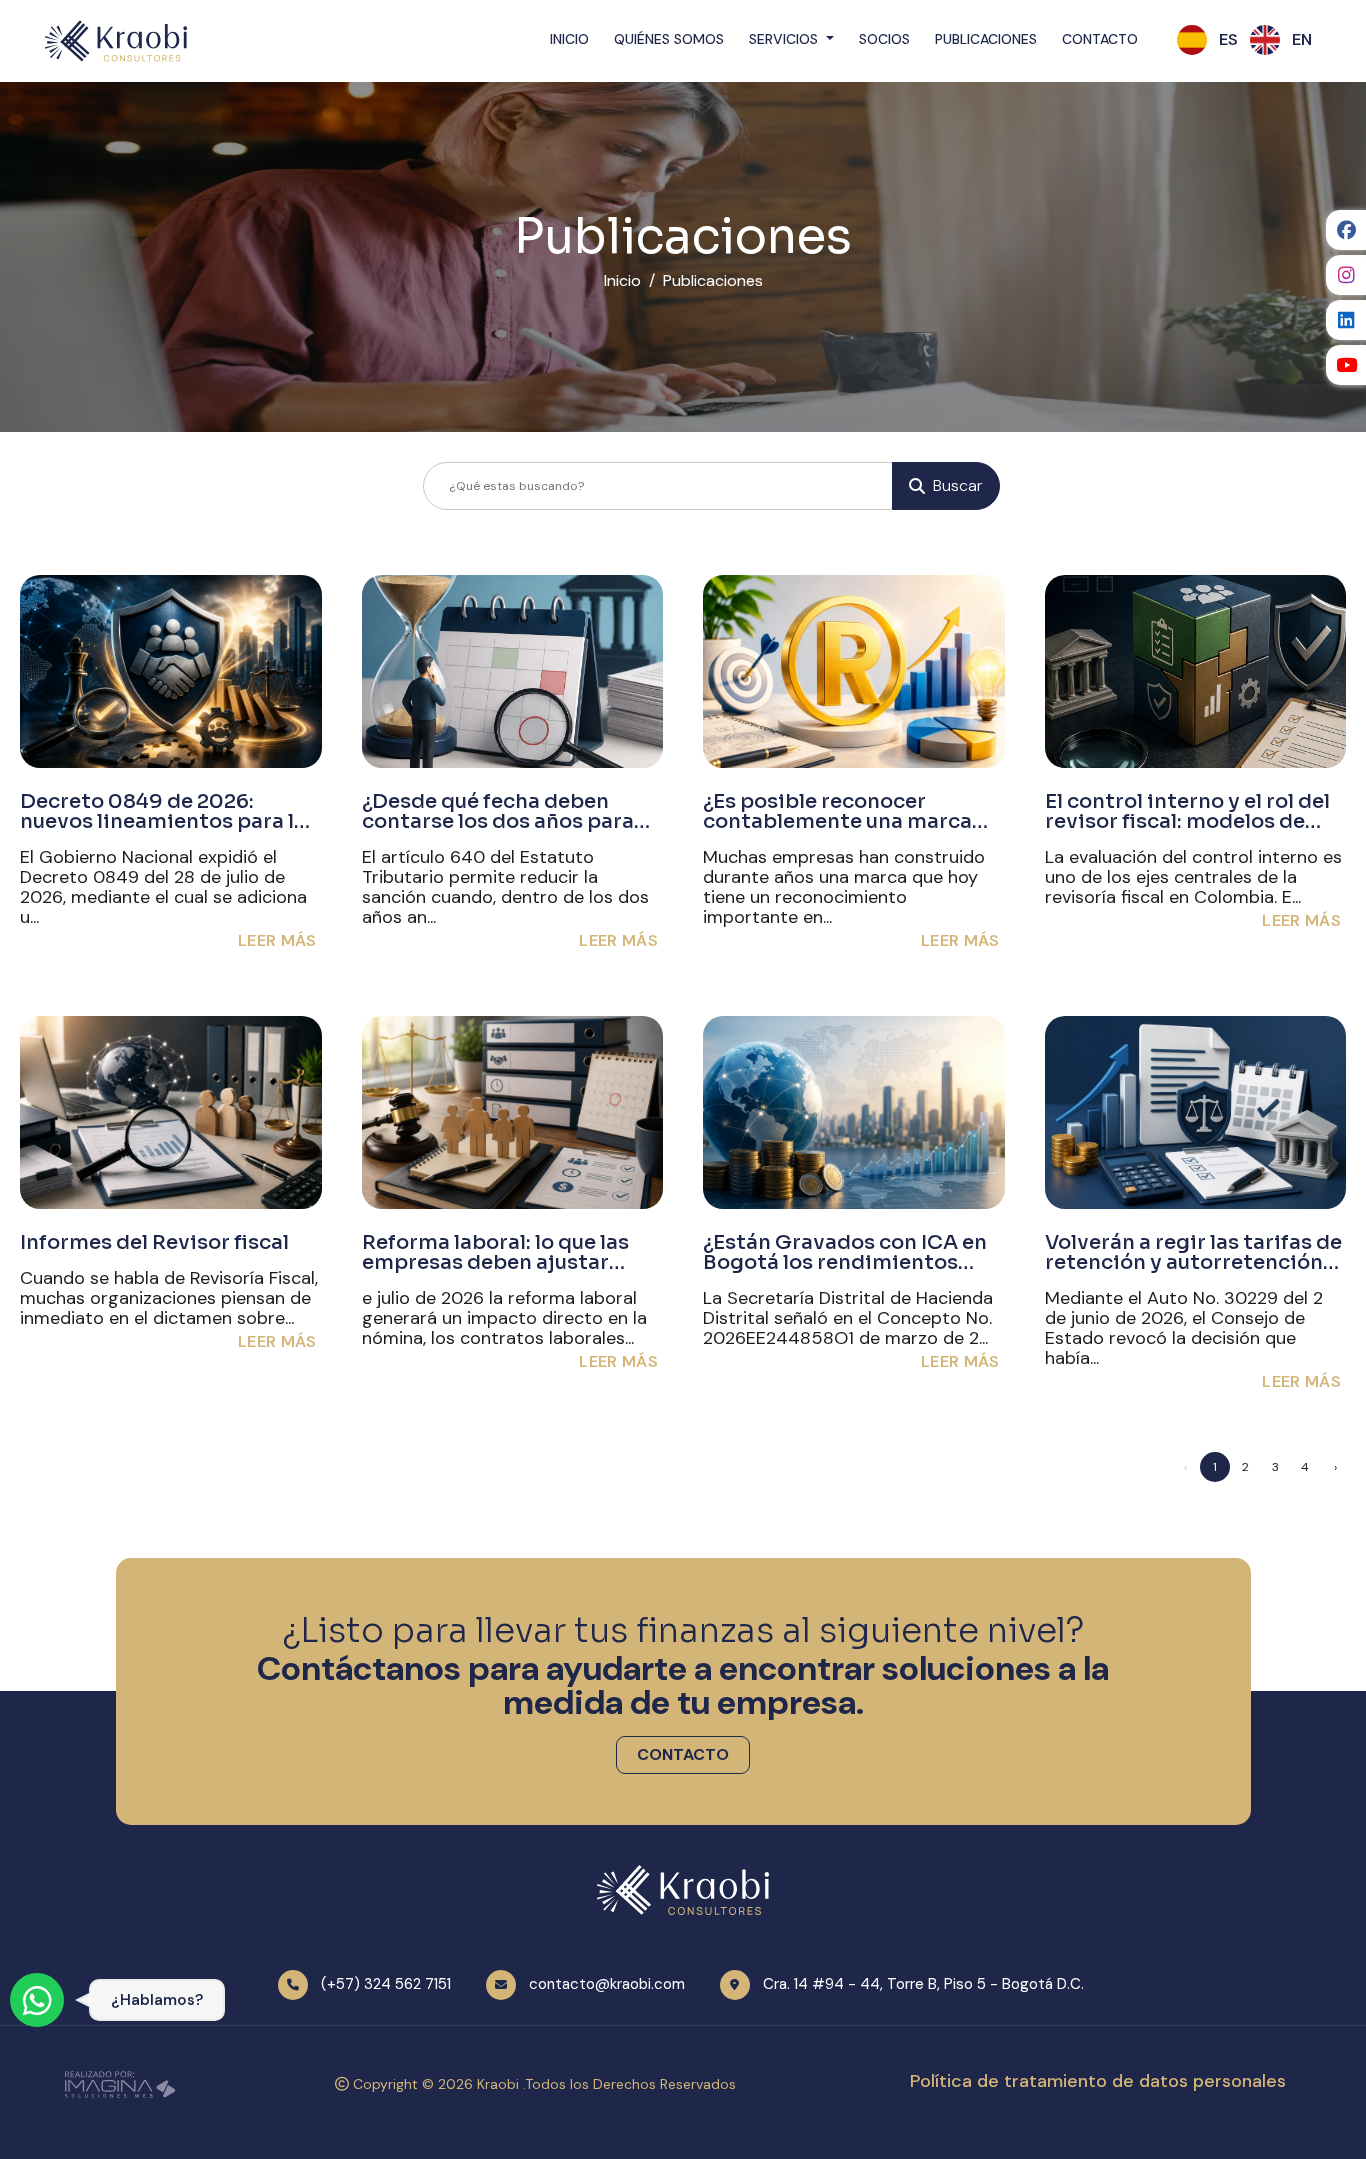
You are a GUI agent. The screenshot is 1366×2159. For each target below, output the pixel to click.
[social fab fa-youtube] (1346, 365)
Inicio (569, 39)
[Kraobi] (116, 40)
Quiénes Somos (669, 39)
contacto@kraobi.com (607, 1984)
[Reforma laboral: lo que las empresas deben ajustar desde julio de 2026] (513, 1112)
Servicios (785, 39)
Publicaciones (986, 39)
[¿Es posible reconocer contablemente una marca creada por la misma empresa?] (854, 671)
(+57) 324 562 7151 (386, 1984)
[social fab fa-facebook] (1346, 230)
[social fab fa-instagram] (1346, 275)
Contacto (1100, 39)
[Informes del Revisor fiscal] (171, 1112)
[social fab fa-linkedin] (1346, 320)
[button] (1228, 40)
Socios (884, 39)
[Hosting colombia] (120, 2083)
